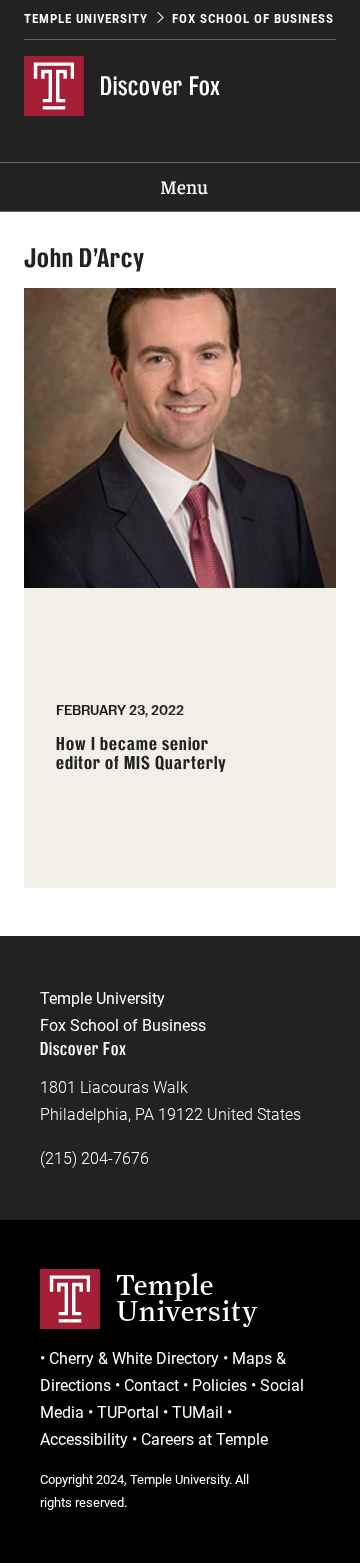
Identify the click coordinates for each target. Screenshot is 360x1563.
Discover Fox (160, 86)
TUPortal (128, 1412)
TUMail (197, 1412)
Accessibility (84, 1439)
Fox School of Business (253, 18)
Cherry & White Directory (134, 1358)
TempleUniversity (187, 1298)
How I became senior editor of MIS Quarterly (141, 754)
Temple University (86, 18)
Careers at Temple (204, 1439)
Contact (151, 1385)
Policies (219, 1385)
